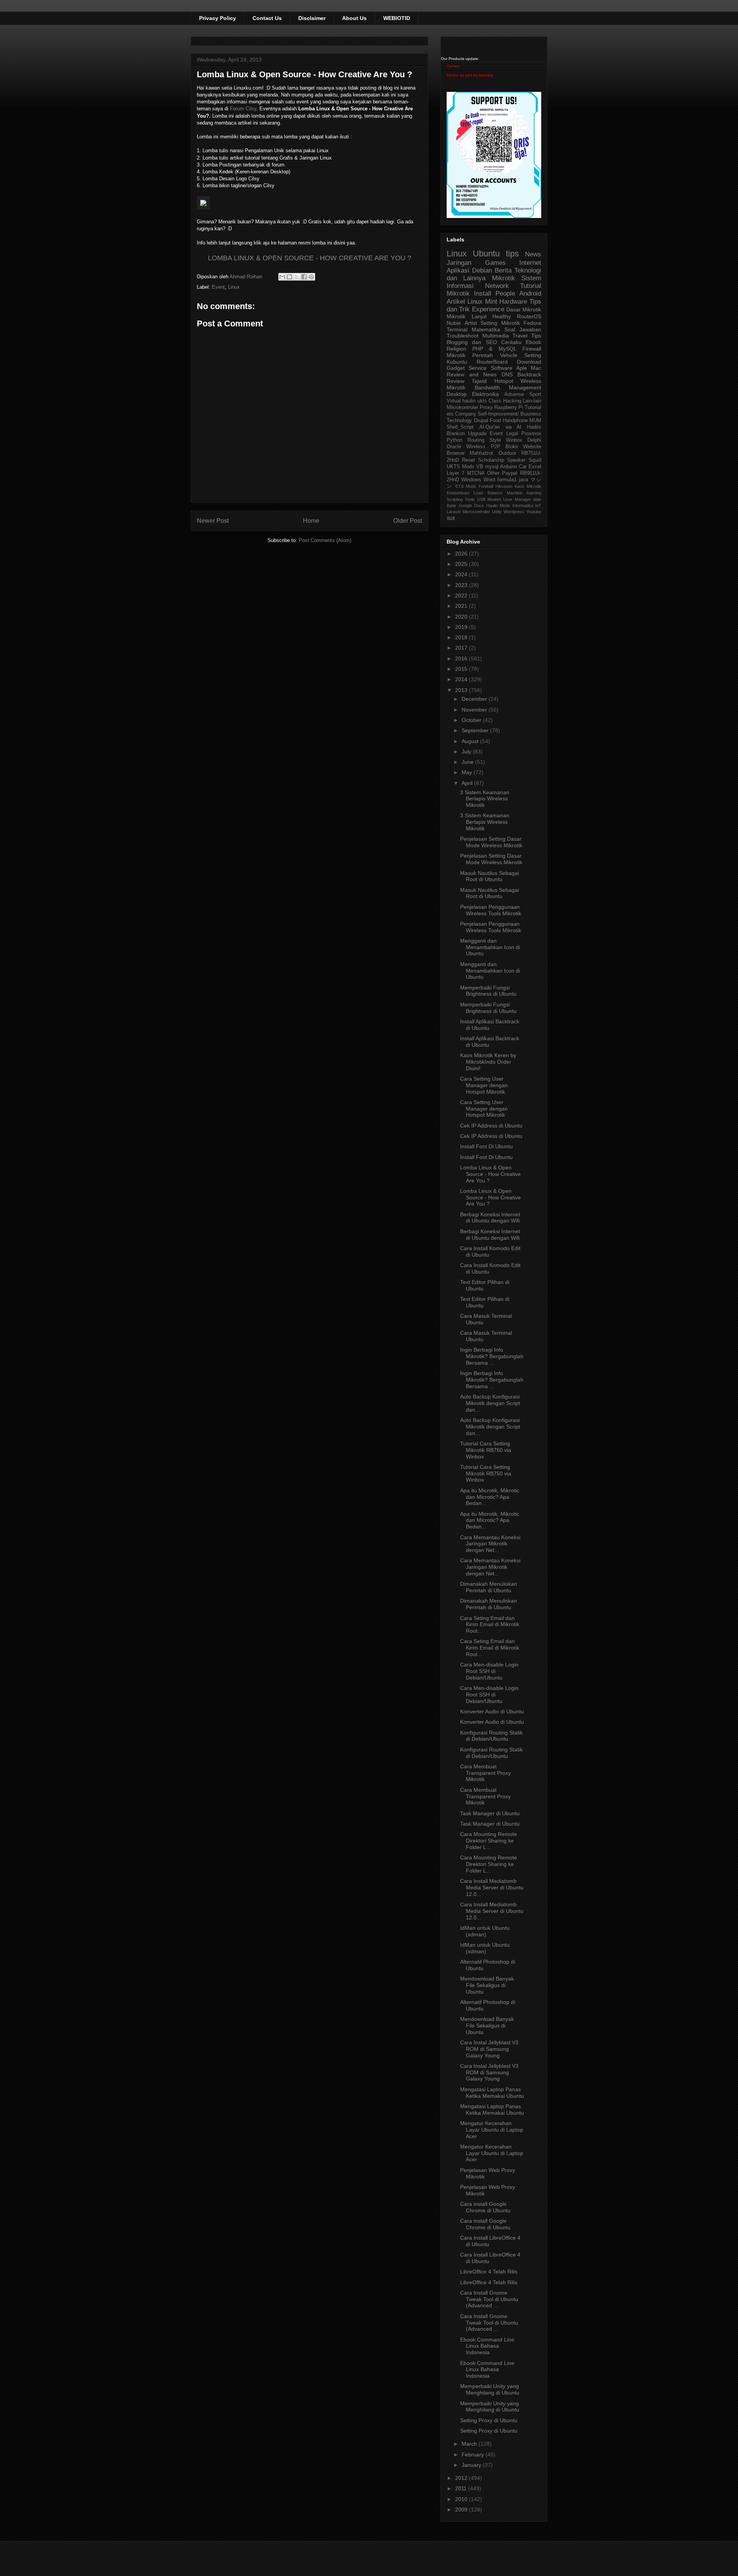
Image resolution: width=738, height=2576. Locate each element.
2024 (462, 574)
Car (523, 467)
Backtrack (529, 374)
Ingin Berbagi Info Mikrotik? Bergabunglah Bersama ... (492, 1356)
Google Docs (471, 506)
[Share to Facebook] (304, 277)
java (524, 480)
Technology (459, 421)
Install (483, 294)
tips (512, 254)
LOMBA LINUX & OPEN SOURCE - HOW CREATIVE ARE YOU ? (310, 258)
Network (497, 286)
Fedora (532, 323)
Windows (471, 480)
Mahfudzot (481, 453)
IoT (538, 506)
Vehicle (509, 355)
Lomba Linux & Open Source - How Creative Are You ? (490, 1174)
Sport (535, 394)
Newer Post (213, 521)
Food (495, 421)
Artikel (456, 302)
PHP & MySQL (494, 349)
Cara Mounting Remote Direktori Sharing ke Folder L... (489, 1841)
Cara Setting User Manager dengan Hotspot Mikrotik (484, 1085)
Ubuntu (486, 254)
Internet (530, 263)
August (471, 741)
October (472, 720)
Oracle (454, 447)
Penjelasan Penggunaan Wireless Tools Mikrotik (491, 910)
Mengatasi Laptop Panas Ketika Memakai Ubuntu (492, 2093)
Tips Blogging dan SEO (494, 339)
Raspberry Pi (509, 407)
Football (486, 486)
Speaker (516, 460)
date (537, 499)
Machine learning (524, 493)
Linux (234, 287)
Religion (456, 349)
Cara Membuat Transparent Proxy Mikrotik (485, 1773)
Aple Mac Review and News (494, 371)
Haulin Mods (498, 506)
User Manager (517, 499)
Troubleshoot (463, 336)
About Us (354, 18)
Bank (451, 506)
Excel (535, 467)
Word (489, 480)
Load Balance (488, 493)
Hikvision (504, 486)
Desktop (457, 394)
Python (455, 440)
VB (480, 467)
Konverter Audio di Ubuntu (492, 1711)
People (505, 294)
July (467, 752)
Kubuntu (457, 362)
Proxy (486, 407)
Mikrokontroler (462, 407)
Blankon (456, 434)
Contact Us (267, 18)
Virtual (454, 401)
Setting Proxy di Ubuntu (489, 2420)
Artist (471, 323)
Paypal (510, 473)
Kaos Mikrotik (528, 486)
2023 (462, 585)
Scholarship (491, 460)
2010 (462, 2499)
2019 (462, 627)
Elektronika (485, 394)
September (476, 730)
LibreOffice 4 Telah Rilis (489, 2272)
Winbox (514, 440)
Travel (520, 336)
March (470, 2444)
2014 (462, 679)
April (468, 783)
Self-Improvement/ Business (509, 414)
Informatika (523, 506)
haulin (469, 401)
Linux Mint (482, 302)
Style (495, 440)
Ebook (534, 342)
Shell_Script (460, 427)
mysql (492, 467)
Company (466, 414)
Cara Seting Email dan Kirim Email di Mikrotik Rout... (490, 1625)
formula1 (507, 480)
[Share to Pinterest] (311, 277)
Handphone (515, 421)
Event (218, 287)
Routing (476, 440)
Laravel (454, 512)
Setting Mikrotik (500, 323)
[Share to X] (297, 277)
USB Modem (489, 499)
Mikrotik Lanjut (467, 316)
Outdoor (507, 453)
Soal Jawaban (523, 329)
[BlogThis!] (289, 277)
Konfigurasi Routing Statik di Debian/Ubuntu (491, 1736)
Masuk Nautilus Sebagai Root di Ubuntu (490, 876)
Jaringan (459, 263)
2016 (462, 659)
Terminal (457, 329)
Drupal (481, 421)
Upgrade (477, 434)
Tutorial (533, 407)
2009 (462, 2509)
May (468, 772)
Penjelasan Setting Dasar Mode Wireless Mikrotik (491, 842)
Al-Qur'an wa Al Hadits (510, 427)
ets (450, 414)
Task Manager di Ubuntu (490, 1813)
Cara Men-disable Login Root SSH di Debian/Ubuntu (489, 1671)
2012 (462, 2478)
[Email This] (282, 277)
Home (311, 521)
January (472, 2465)
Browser (456, 453)
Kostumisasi (458, 493)
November (475, 710)
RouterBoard (492, 362)
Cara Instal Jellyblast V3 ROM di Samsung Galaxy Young (489, 2049)
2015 (462, 669)
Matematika (486, 329)
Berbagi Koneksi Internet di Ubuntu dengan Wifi (490, 1218)
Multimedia (496, 336)
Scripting (455, 499)
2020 (462, 617)
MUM (535, 421)
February (474, 2455)
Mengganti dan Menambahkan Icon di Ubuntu (490, 947)
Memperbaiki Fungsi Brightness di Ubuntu (488, 991)
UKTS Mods (460, 467)
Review (455, 381)
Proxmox (531, 434)
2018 (462, 637)
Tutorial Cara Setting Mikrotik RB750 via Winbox (486, 1450)
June (468, 762)
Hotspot (504, 381)
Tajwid (479, 381)
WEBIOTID (397, 18)
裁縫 (451, 518)
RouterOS (529, 316)
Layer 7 (455, 473)
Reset (469, 460)
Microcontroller (476, 512)
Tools (470, 499)
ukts (482, 401)
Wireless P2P (483, 447)
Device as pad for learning (470, 75)
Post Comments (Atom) (325, 540)
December (475, 699)
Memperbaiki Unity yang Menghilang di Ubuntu (490, 2389)
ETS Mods (466, 486)
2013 (462, 690)
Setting (533, 355)
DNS (507, 374)
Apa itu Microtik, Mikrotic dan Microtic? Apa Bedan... (490, 1497)
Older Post (408, 521)
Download (529, 362)
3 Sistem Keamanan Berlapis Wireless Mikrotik (485, 799)
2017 (462, 648)
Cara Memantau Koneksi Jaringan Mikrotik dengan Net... (490, 1544)
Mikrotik (504, 278)
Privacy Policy (218, 18)
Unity (497, 512)
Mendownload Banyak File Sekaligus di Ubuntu (487, 1985)
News (533, 254)
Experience (488, 309)
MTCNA (476, 473)
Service (478, 368)
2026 (462, 554)
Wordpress (514, 512)
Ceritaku (511, 342)
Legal (512, 434)
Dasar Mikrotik (524, 309)
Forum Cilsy (243, 109)
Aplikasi (458, 270)
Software (502, 368)
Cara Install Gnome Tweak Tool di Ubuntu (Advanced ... (489, 2299)
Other (493, 473)
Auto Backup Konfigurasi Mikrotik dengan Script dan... (490, 1403)
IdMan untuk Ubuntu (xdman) (485, 1931)
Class (495, 401)
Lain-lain (532, 401)
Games (453, 66)
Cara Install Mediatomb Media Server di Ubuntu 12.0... (492, 1888)
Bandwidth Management (508, 387)
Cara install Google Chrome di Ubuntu (485, 2207)
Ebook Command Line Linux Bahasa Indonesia (487, 2346)
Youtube (534, 512)
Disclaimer (312, 18)
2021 (462, 606)
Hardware (513, 302)
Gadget (456, 368)
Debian (482, 270)
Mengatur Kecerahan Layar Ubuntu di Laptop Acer (492, 2130)
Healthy (502, 316)
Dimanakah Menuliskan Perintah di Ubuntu (489, 1587)
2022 (462, 595)
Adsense (514, 394)
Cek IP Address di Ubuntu (491, 1126)
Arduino (509, 467)
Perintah (483, 355)
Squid (535, 460)
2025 (462, 564)
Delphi (534, 440)
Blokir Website (523, 447)
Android (530, 294)
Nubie (454, 323)
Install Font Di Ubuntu (486, 1146)
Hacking (512, 401)
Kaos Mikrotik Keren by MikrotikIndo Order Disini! (488, 1062)
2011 (462, 2488)
